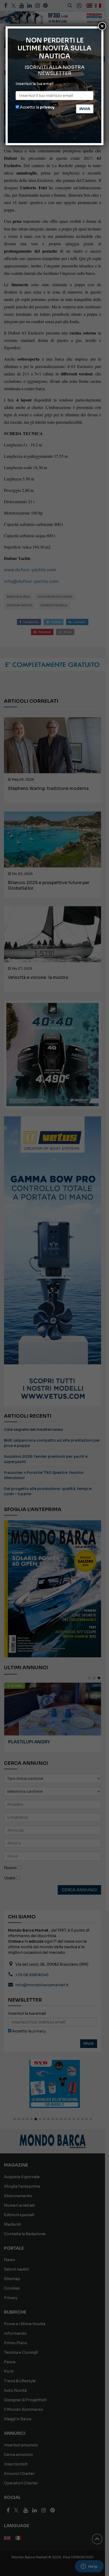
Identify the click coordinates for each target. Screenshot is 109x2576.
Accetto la (37, 107)
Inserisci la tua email (35, 84)
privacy (47, 107)
